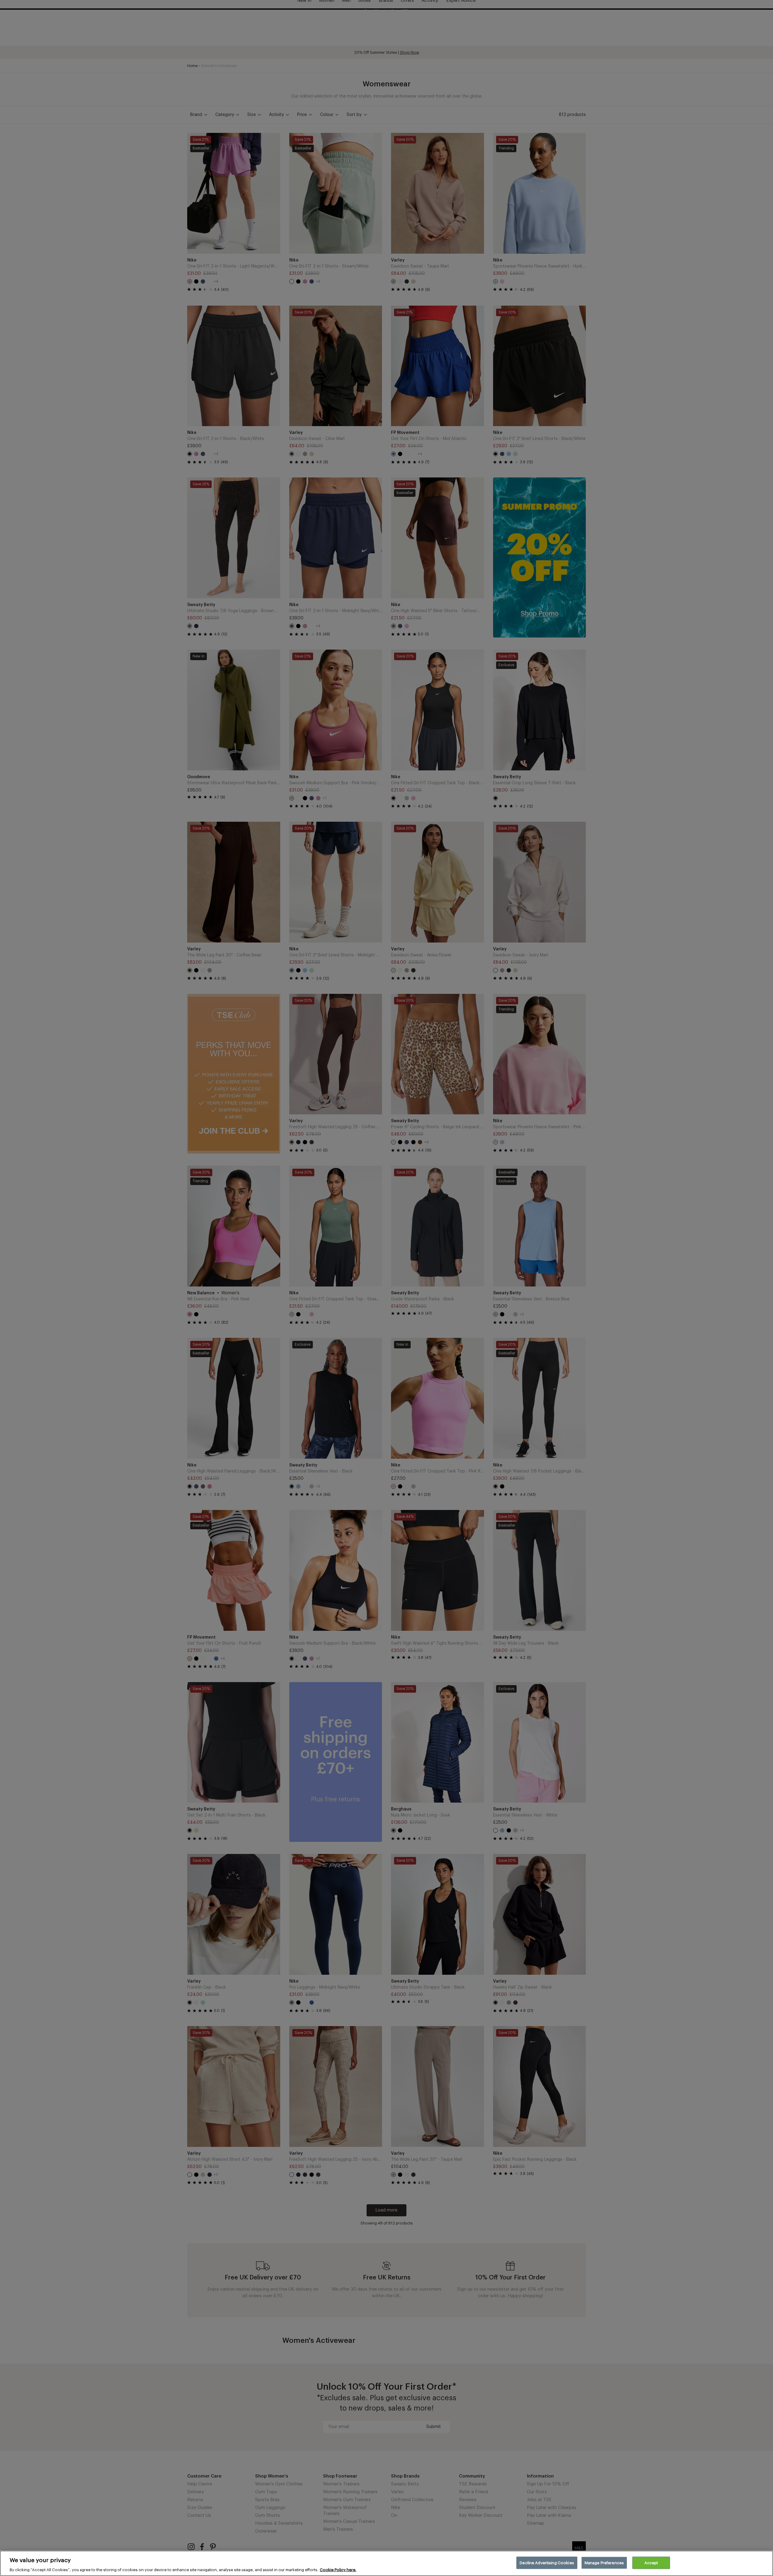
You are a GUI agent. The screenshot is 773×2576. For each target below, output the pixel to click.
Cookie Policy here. (338, 2570)
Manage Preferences (604, 2563)
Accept (651, 2563)
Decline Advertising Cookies (547, 2563)
